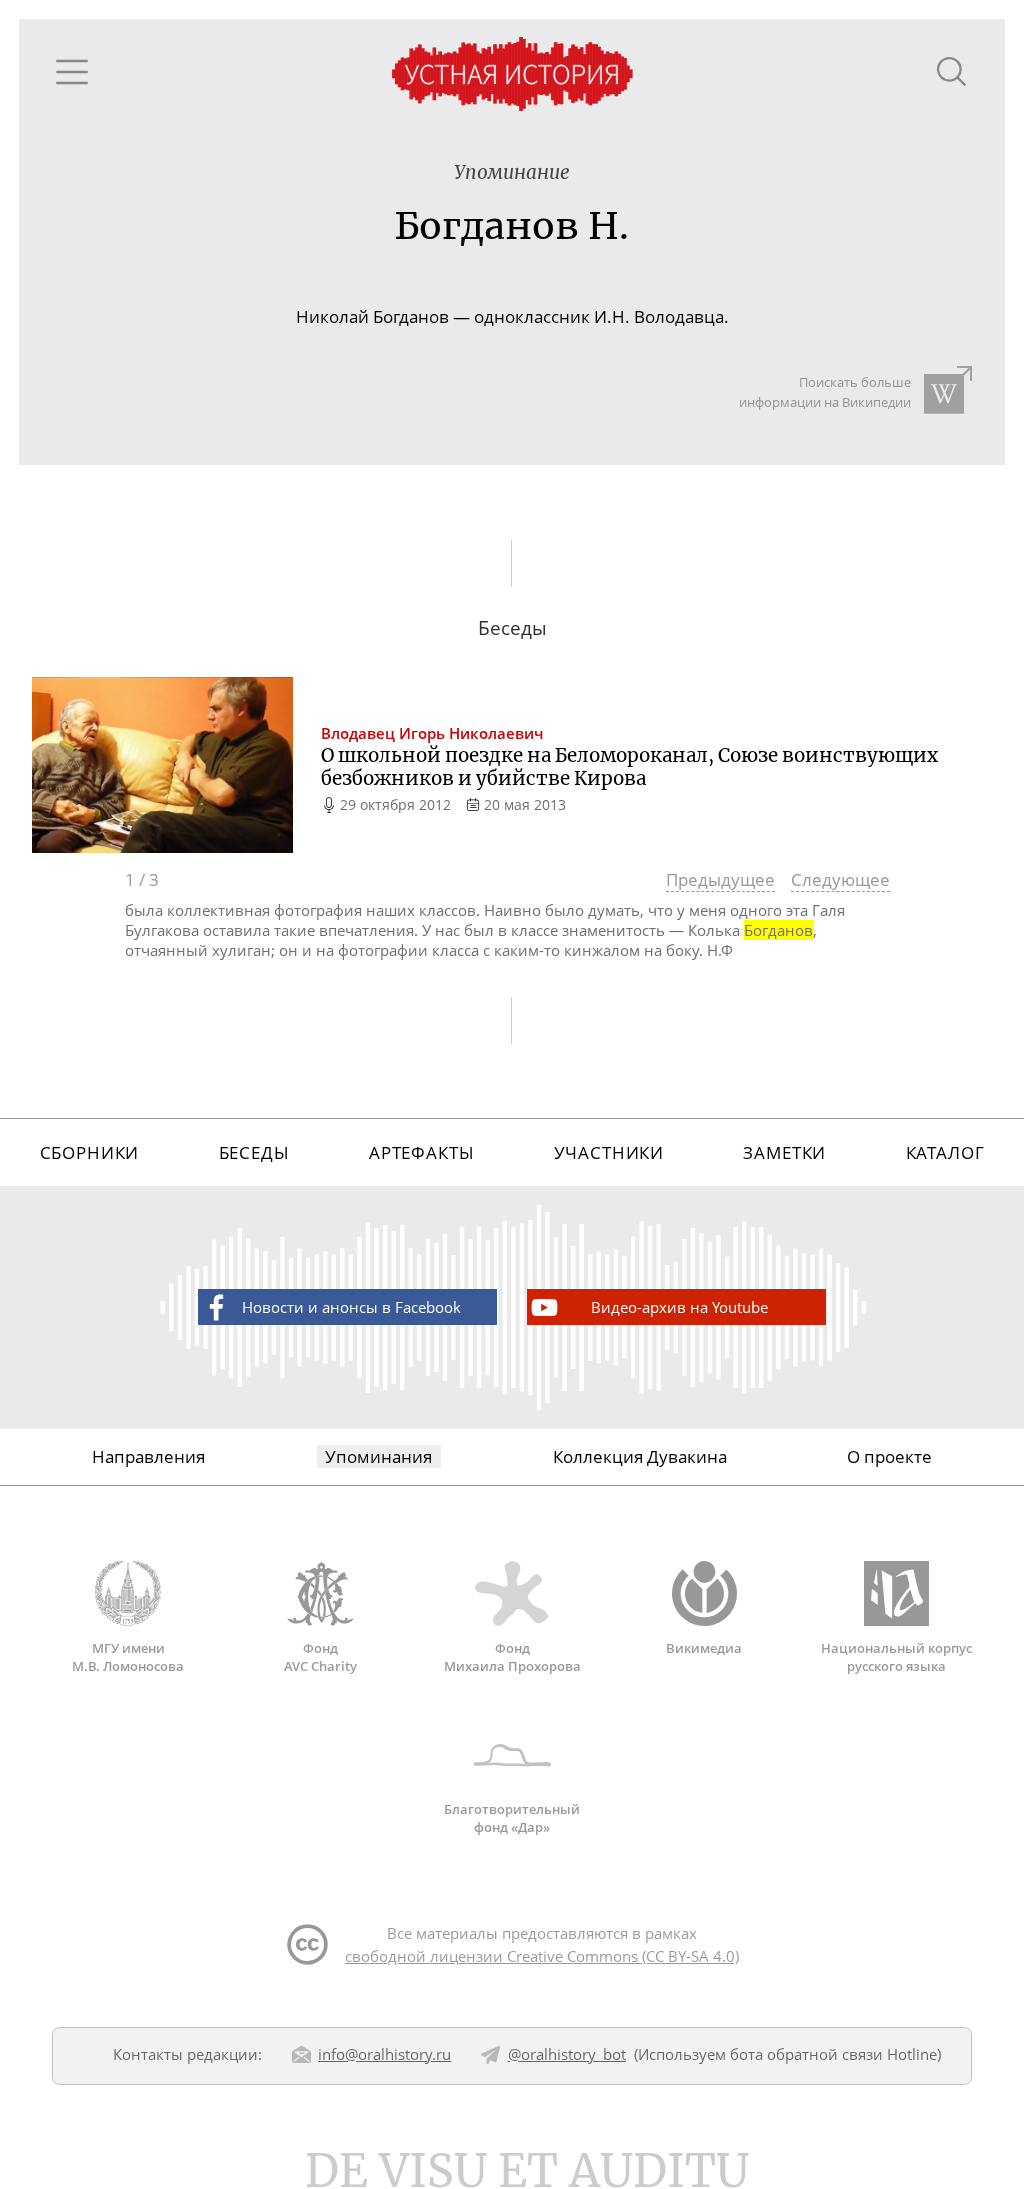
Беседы (254, 1152)
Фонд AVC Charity (320, 1657)
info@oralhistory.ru (384, 2054)
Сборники (90, 1152)
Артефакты (422, 1152)
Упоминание (512, 172)
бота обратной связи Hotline (833, 2054)
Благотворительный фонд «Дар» (512, 1818)
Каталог (945, 1152)
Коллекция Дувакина (640, 1456)
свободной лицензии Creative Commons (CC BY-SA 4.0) (542, 1956)
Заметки (784, 1152)
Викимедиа (704, 1648)
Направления (148, 1456)
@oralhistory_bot (567, 2054)
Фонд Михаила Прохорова (512, 1657)
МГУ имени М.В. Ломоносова (128, 1657)
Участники (609, 1152)
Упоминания (378, 1456)
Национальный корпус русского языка (896, 1657)
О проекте (889, 1456)
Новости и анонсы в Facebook (351, 1307)
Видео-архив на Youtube (679, 1307)
